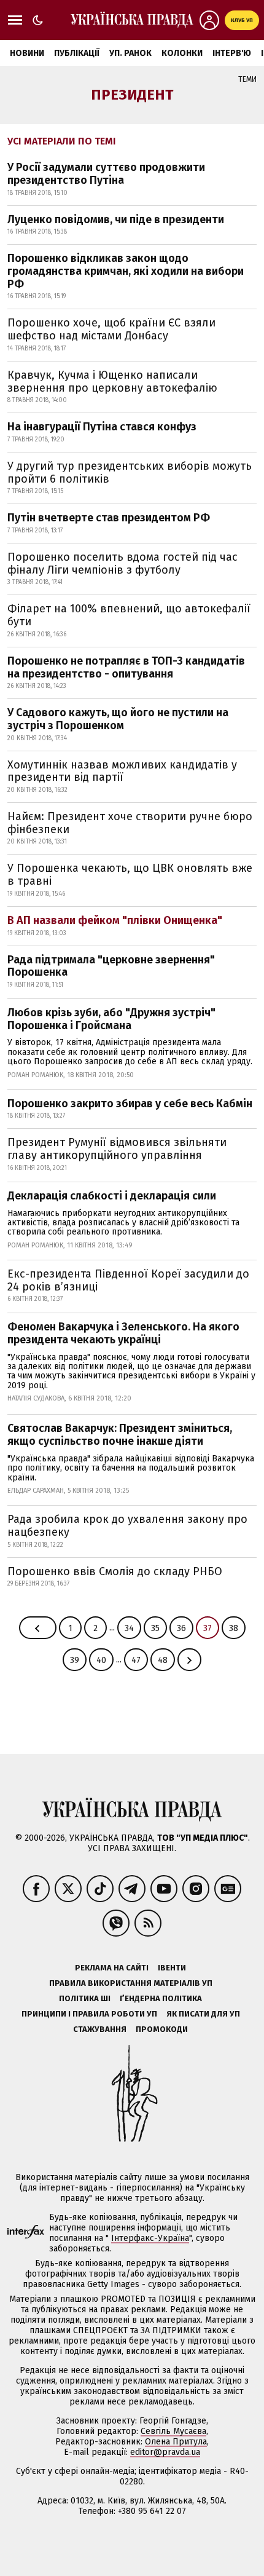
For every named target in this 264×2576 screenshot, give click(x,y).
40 (101, 1660)
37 (208, 1628)
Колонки (182, 53)
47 (136, 1660)
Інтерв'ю (232, 53)
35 (155, 1628)
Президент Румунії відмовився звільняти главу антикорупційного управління (117, 1149)
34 (129, 1628)
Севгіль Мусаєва (173, 2431)
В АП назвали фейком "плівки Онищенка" (115, 920)
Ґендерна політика (161, 1998)
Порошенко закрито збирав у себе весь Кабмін (130, 1104)
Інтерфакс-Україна (150, 2238)
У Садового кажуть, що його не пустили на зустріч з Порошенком (118, 719)
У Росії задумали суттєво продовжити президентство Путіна (106, 174)
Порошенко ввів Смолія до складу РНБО (115, 1571)
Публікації (77, 53)
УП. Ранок (130, 53)
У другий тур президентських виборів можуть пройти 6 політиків (130, 472)
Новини (27, 53)
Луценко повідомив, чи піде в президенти (116, 219)
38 (234, 1628)
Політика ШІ (85, 1998)
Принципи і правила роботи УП (89, 2014)
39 (75, 1660)
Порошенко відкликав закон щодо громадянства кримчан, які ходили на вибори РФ (126, 271)
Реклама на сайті (112, 1968)
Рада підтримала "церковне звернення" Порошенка (111, 966)
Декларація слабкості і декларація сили (112, 1196)
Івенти (172, 1968)
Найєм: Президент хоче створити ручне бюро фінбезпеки (130, 823)
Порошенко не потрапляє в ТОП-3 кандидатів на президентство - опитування (126, 667)
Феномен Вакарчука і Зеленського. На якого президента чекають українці (123, 1333)
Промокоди (162, 2029)
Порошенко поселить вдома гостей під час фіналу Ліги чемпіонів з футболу (122, 563)
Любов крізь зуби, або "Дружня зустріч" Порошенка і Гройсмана (111, 1019)
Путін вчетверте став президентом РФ (109, 518)
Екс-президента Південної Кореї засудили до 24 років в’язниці (128, 1280)
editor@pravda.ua (165, 2452)
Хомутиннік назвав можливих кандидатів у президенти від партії (122, 771)
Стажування (100, 2029)
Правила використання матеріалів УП (131, 1983)
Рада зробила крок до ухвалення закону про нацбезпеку (127, 1526)
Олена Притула (176, 2442)
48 (163, 1660)
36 (181, 1628)
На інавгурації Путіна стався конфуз (102, 427)
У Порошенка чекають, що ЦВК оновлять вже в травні (130, 875)
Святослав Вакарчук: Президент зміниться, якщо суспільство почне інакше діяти (120, 1435)
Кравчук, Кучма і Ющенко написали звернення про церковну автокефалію (112, 381)
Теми (247, 79)
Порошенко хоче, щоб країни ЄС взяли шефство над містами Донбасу (111, 329)
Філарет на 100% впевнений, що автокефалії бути (129, 615)
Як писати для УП (203, 2014)
